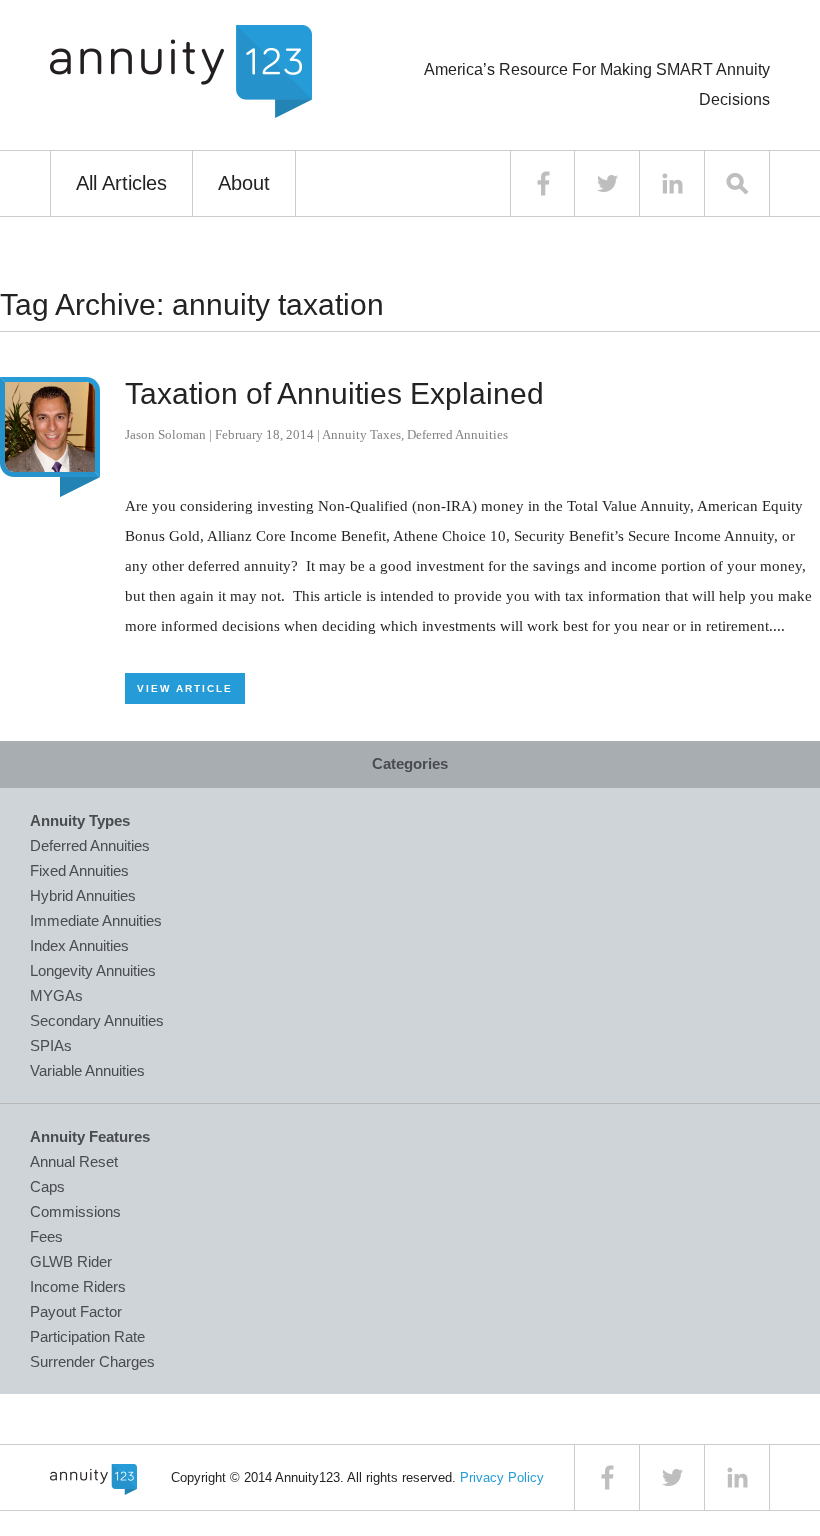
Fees (46, 1236)
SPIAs (51, 1045)
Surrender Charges (92, 1361)
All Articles (121, 183)
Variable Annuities (87, 1070)
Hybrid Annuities (83, 895)
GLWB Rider (71, 1261)
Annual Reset (74, 1161)
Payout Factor (76, 1311)
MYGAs (56, 995)
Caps (47, 1186)
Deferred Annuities (457, 434)
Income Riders (78, 1286)
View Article (185, 688)
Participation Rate (87, 1336)
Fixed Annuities (79, 870)
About (244, 183)
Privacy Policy (502, 1477)
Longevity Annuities (93, 970)
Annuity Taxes (361, 434)
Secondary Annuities (97, 1020)
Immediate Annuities (96, 920)
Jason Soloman (165, 434)
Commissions (75, 1211)
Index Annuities (79, 945)
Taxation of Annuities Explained (334, 393)
